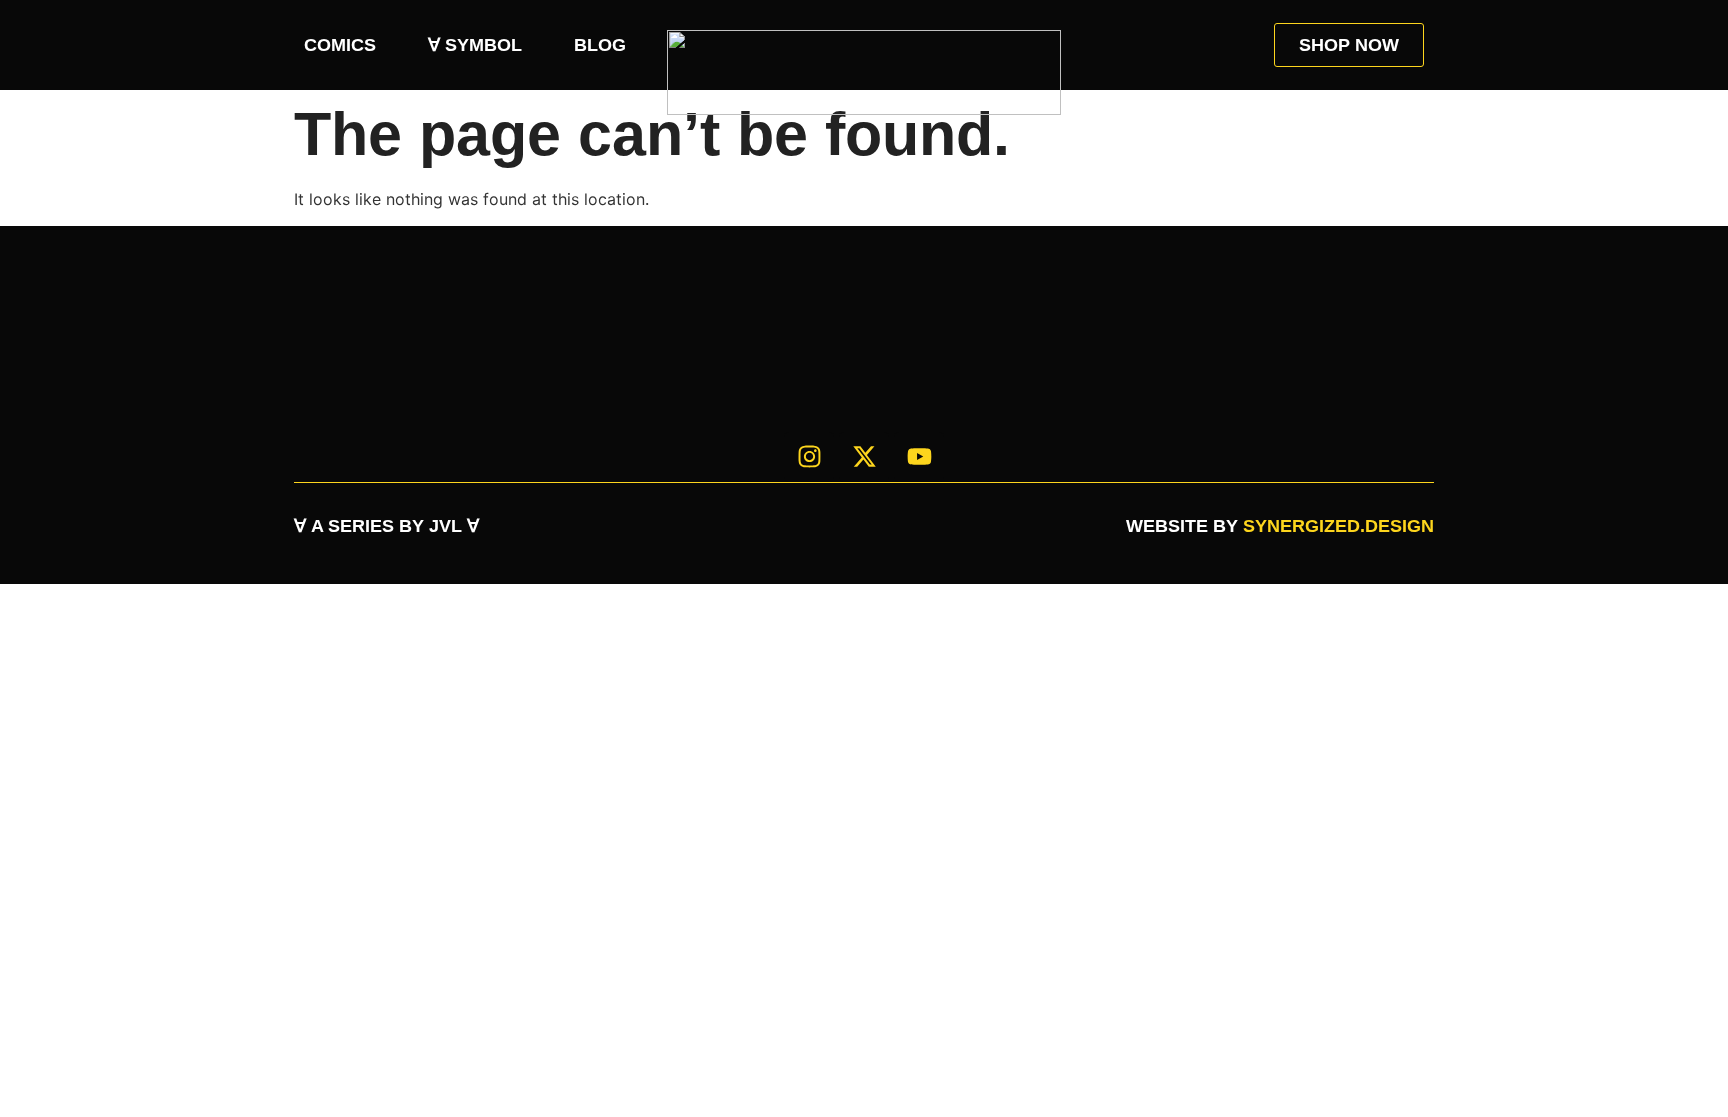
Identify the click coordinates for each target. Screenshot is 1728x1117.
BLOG (600, 45)
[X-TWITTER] (864, 457)
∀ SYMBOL (475, 45)
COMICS (340, 45)
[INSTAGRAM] (809, 457)
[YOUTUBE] (919, 457)
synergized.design (1338, 526)
